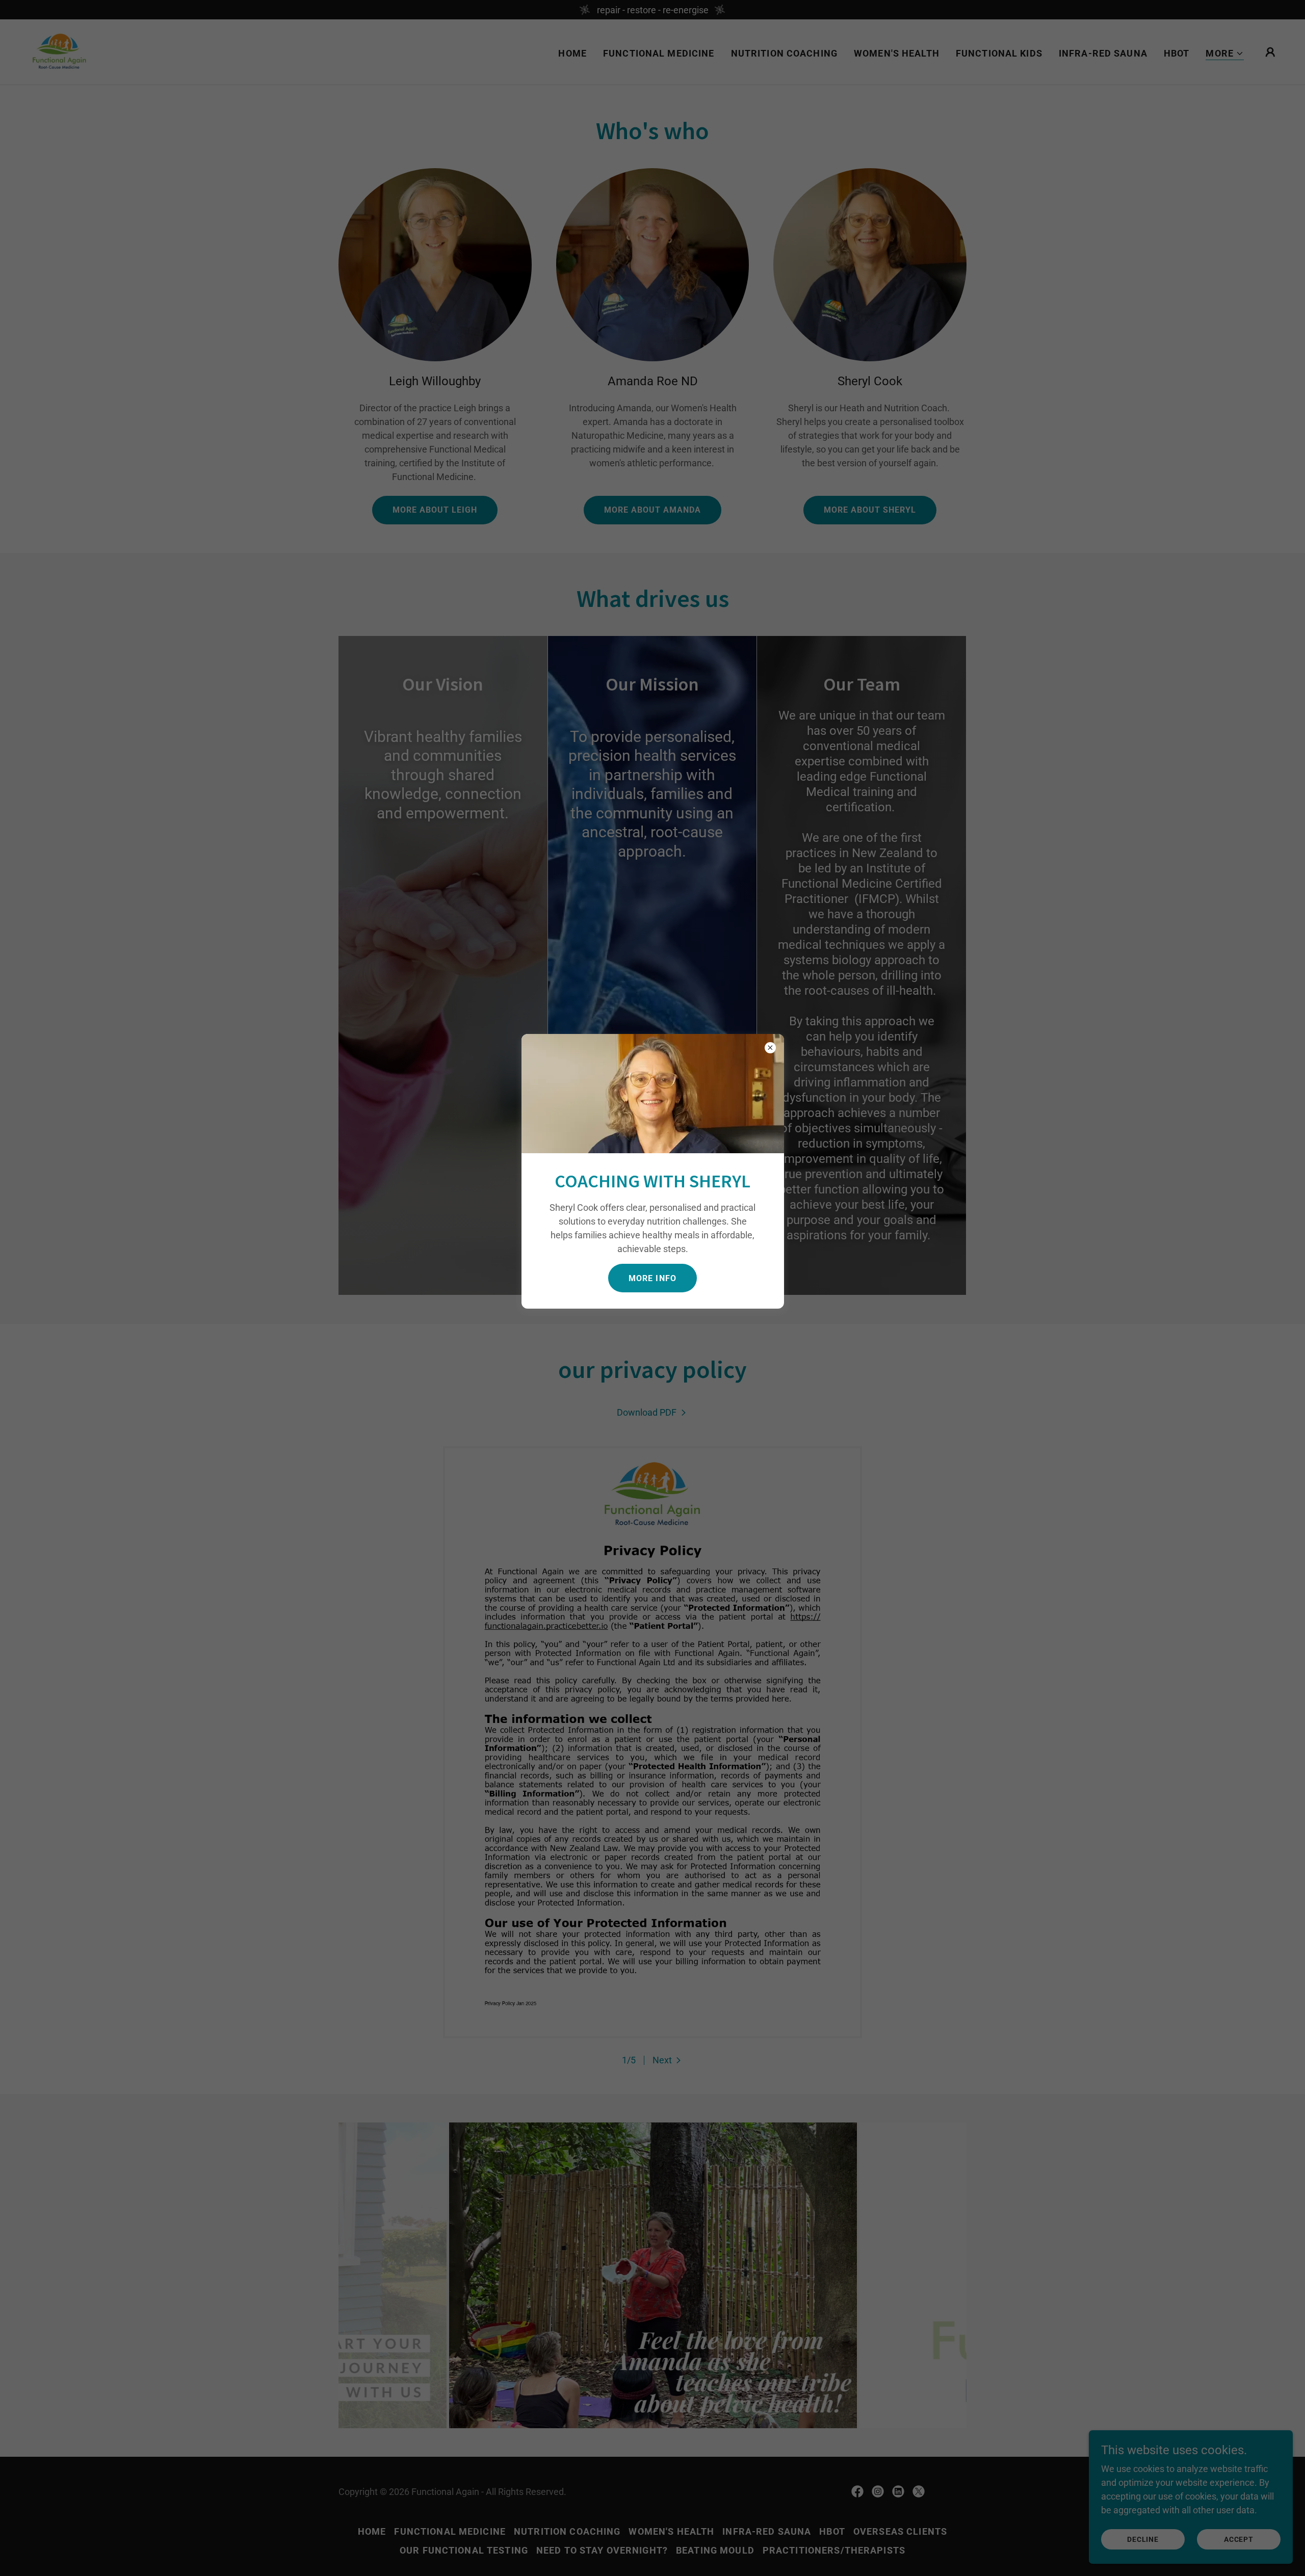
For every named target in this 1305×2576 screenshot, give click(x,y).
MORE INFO (652, 1278)
